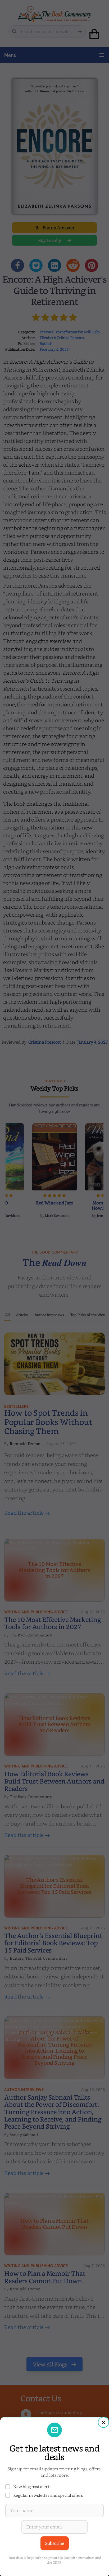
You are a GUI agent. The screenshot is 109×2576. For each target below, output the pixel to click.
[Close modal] (103, 2422)
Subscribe (55, 2543)
